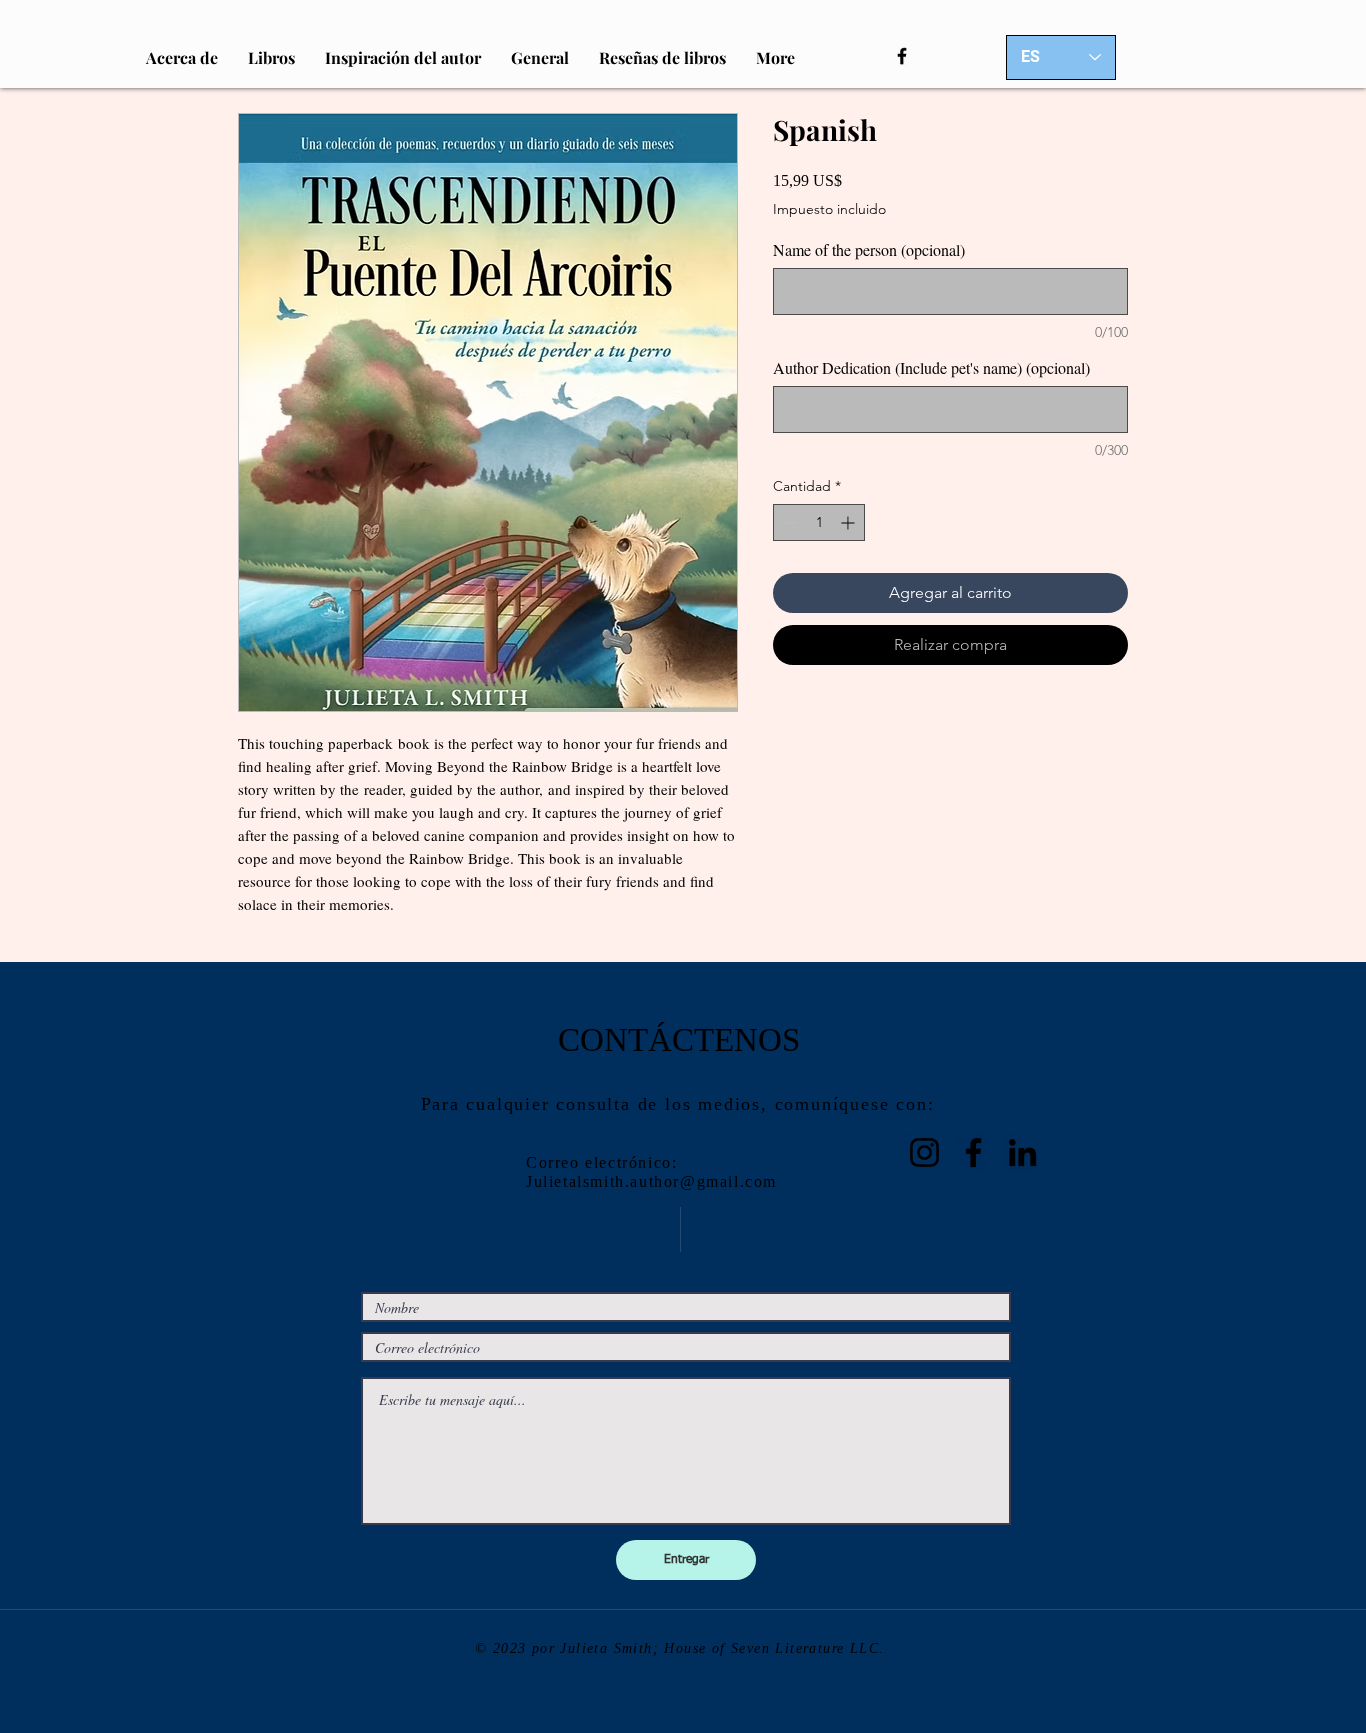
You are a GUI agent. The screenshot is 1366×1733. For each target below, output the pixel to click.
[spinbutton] (819, 522)
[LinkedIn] (1022, 1152)
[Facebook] (902, 56)
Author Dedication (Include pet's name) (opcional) (931, 368)
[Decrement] (788, 522)
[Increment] (849, 522)
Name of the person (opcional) (869, 250)
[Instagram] (924, 1152)
